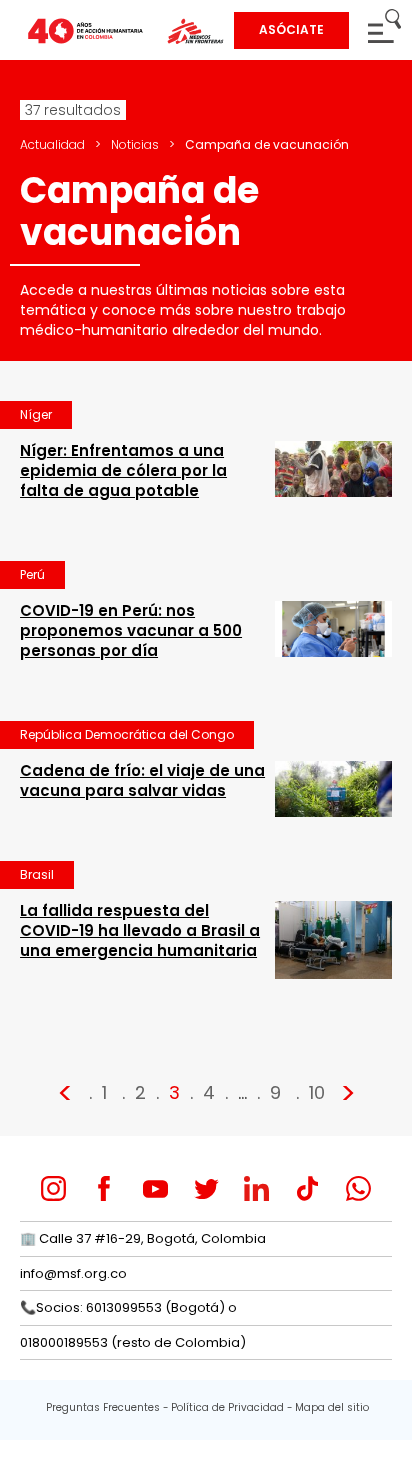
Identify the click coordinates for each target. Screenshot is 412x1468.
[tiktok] (307, 1188)
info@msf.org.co (73, 1273)
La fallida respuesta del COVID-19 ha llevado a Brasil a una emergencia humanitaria (140, 930)
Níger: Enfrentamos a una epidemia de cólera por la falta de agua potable (123, 470)
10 (317, 1092)
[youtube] (155, 1188)
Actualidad (52, 144)
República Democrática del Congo (127, 734)
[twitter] (206, 1188)
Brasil (37, 874)
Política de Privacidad (227, 1407)
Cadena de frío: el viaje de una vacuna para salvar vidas (142, 780)
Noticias (135, 144)
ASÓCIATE (291, 29)
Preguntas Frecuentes (103, 1407)
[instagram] (53, 1188)
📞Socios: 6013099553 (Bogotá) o (128, 1307)
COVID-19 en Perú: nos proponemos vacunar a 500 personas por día (131, 630)
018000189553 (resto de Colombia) (133, 1342)
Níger (36, 414)
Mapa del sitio (332, 1407)
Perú (32, 574)
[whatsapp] (358, 1188)
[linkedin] (256, 1188)
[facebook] (104, 1188)
